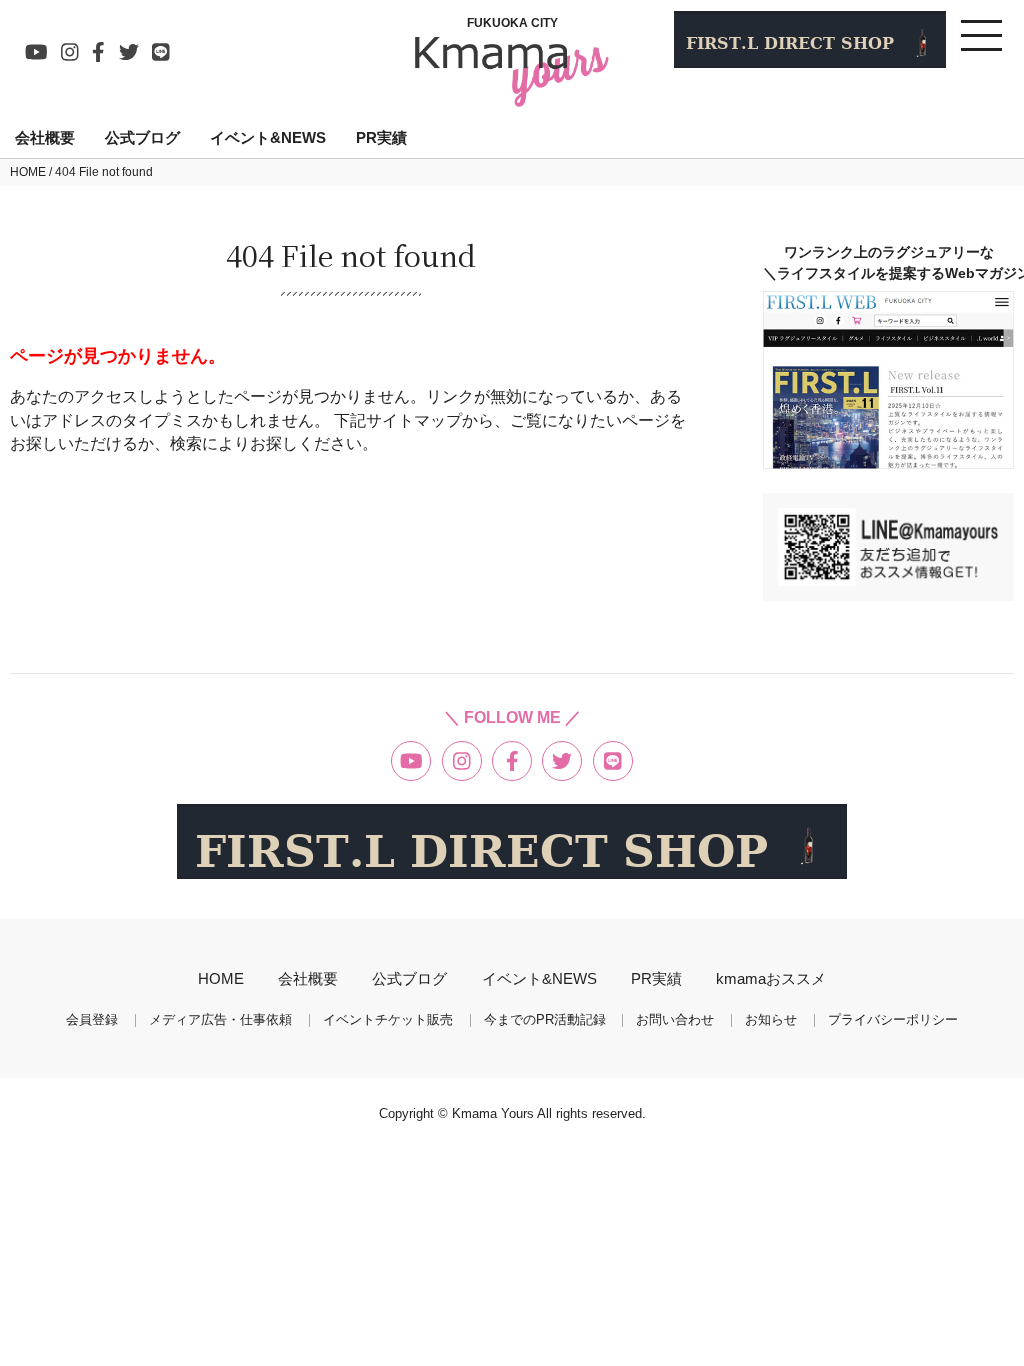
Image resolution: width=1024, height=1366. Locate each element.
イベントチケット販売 (388, 1020)
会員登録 (92, 1020)
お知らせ (771, 1020)
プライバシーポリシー (893, 1020)
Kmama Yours (494, 1113)
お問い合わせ (675, 1020)
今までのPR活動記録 (545, 1020)
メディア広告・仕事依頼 (220, 1020)
